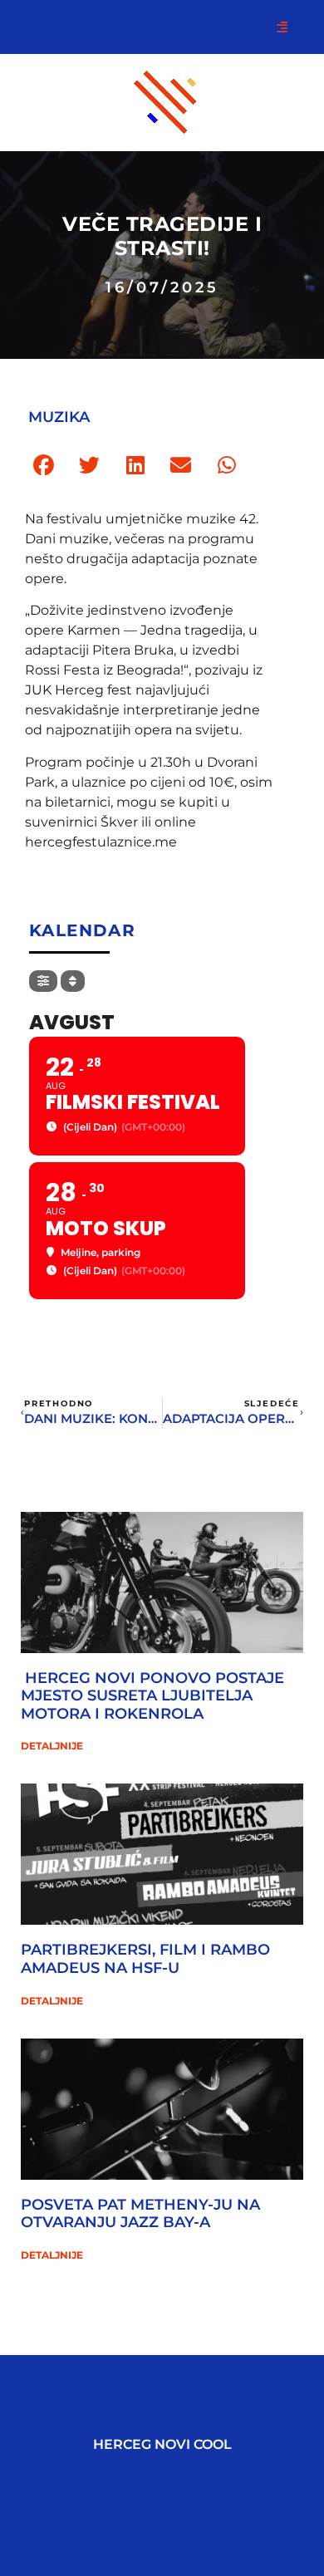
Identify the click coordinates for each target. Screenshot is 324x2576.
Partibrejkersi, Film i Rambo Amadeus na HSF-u (145, 1959)
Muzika (59, 417)
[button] (44, 466)
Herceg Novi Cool (162, 2444)
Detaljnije (52, 1746)
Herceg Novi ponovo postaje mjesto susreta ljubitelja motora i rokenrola (152, 1696)
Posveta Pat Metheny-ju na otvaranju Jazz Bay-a (140, 2214)
